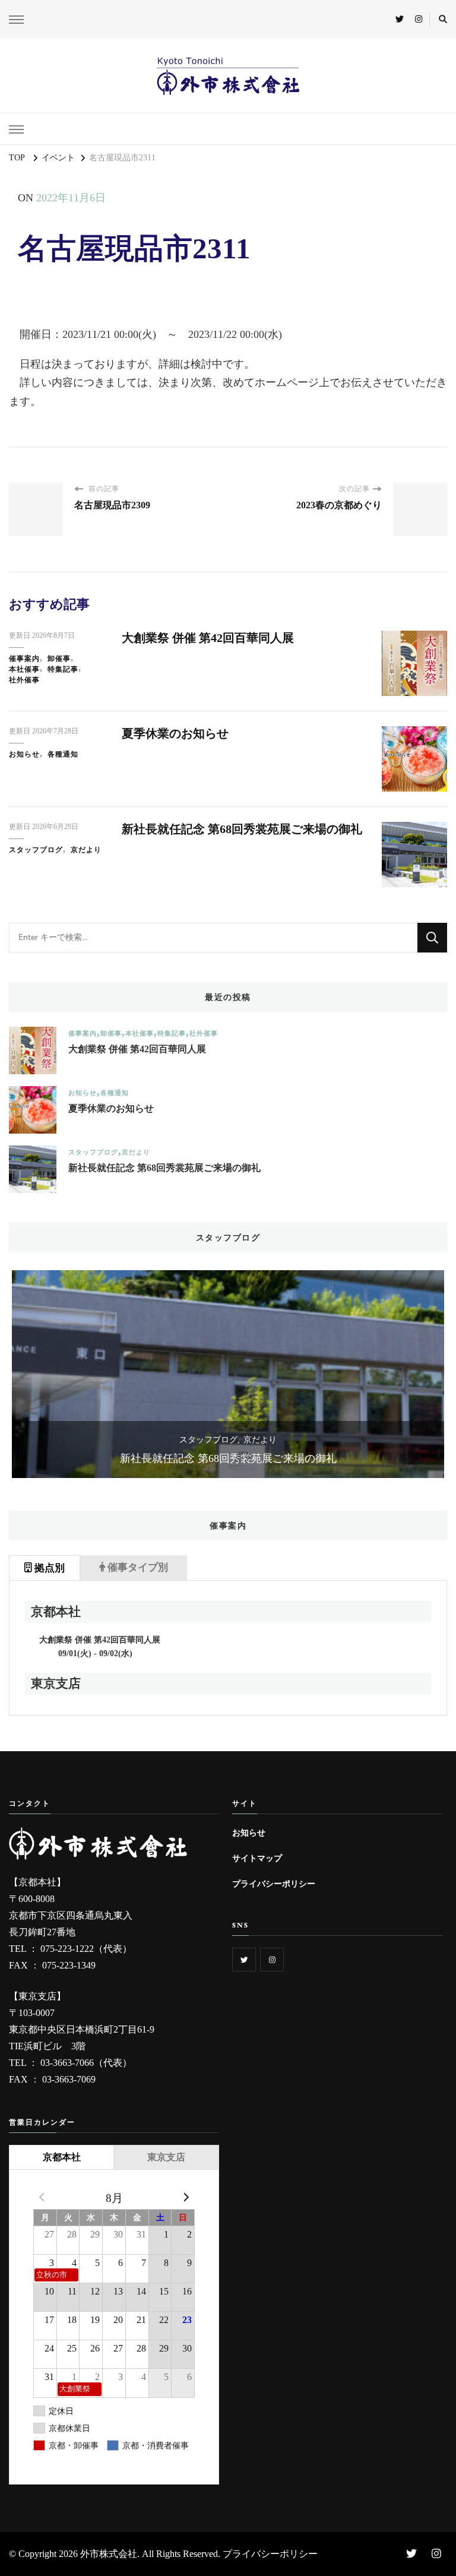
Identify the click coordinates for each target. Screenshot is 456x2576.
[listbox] (228, 1374)
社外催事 (24, 680)
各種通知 (63, 754)
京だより (86, 850)
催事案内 (24, 659)
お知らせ (24, 754)
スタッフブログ (36, 850)
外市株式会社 (109, 2554)
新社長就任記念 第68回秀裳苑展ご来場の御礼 (242, 829)
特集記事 (63, 669)
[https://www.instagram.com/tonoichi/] (272, 1960)
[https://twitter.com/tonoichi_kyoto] (244, 1960)
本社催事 (24, 669)
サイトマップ (257, 1858)
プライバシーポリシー (274, 1884)
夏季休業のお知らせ (175, 733)
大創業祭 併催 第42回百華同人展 (208, 638)
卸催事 (59, 659)
